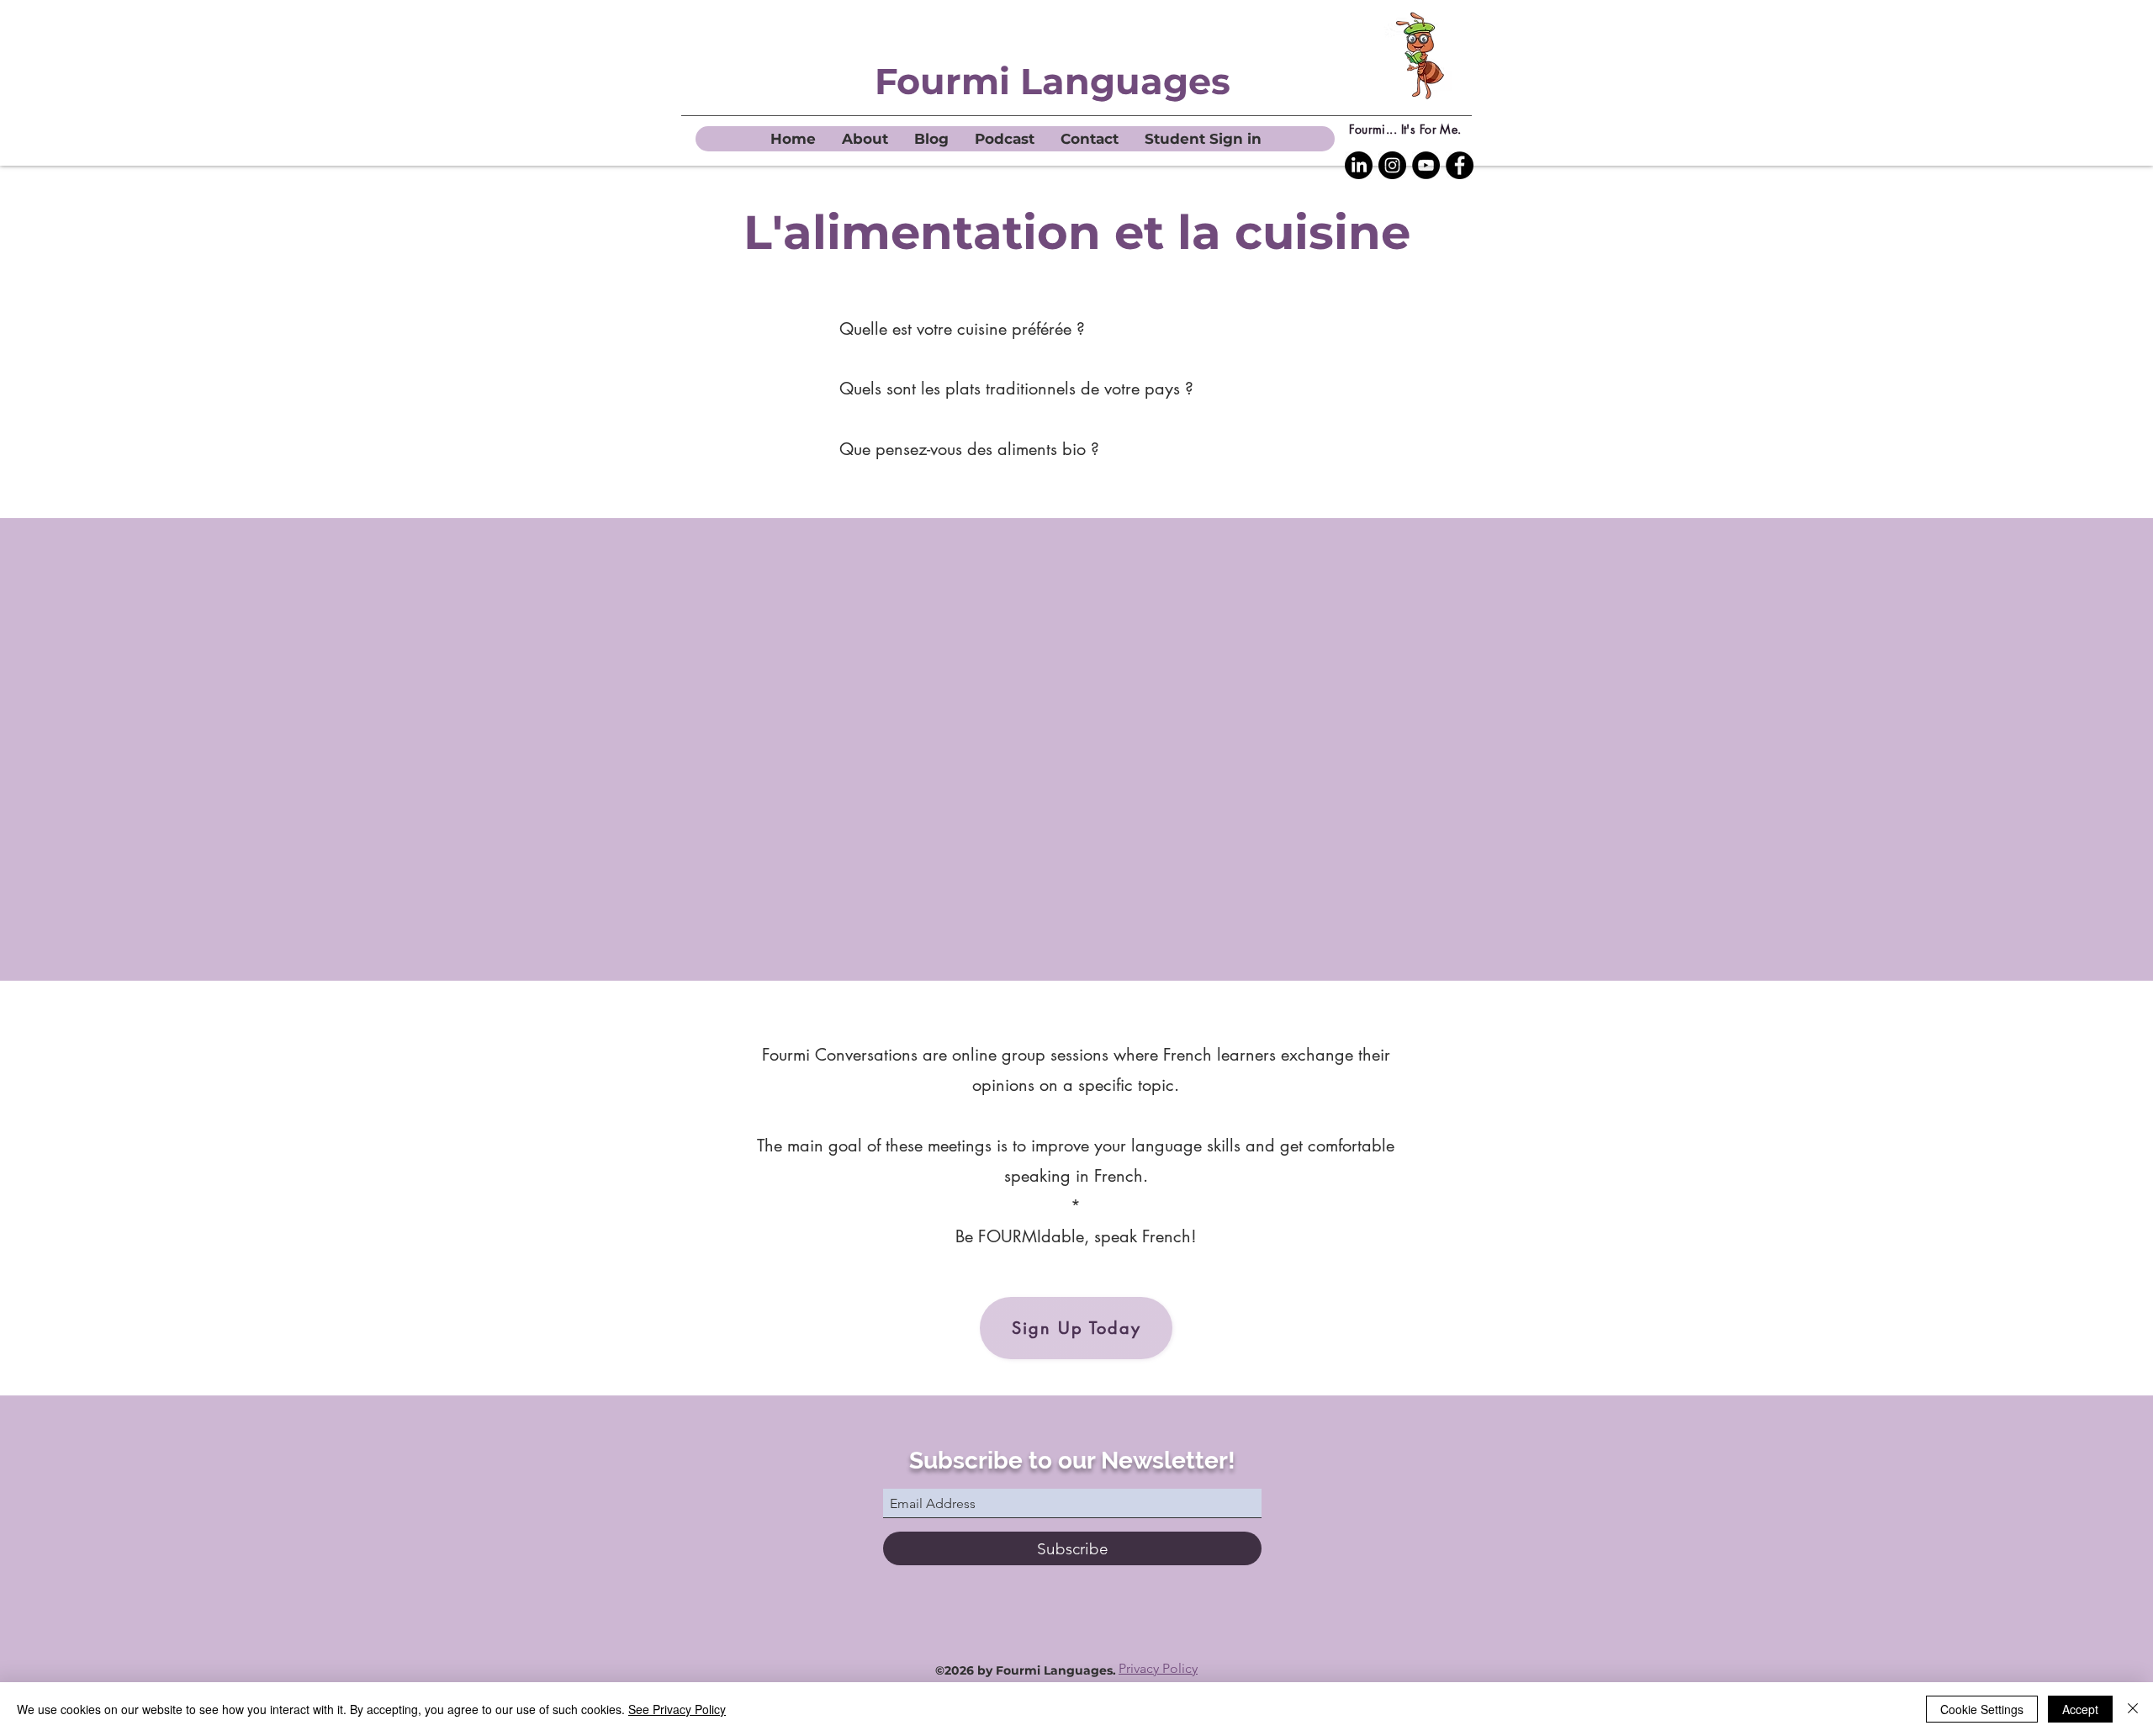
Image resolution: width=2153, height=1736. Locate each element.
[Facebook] (1460, 165)
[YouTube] (1426, 165)
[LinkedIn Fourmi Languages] (1359, 165)
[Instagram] (1392, 165)
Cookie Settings (1982, 1709)
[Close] (2133, 1709)
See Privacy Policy (677, 1709)
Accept (2080, 1709)
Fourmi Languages (1053, 81)
